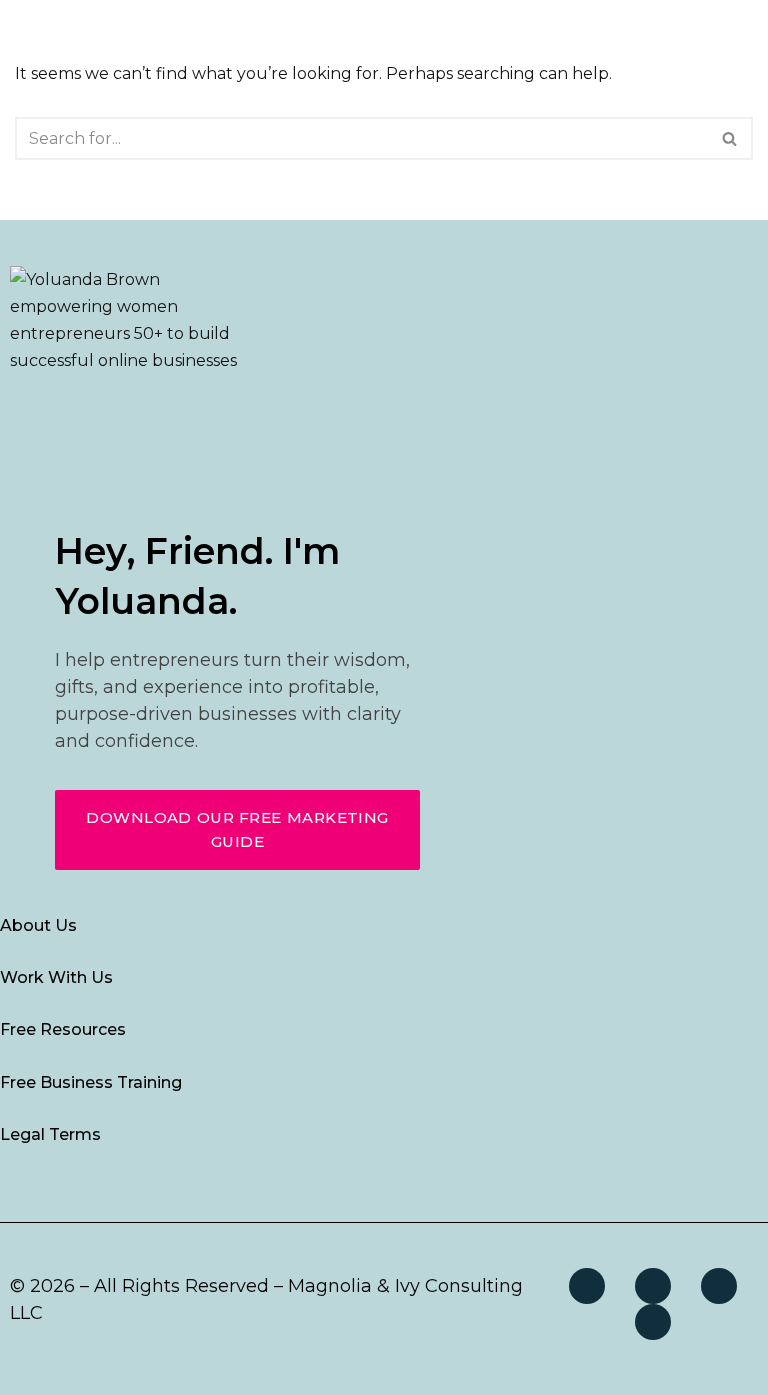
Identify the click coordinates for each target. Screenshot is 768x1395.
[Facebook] (587, 1286)
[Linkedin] (719, 1286)
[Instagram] (653, 1286)
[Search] (730, 138)
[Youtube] (653, 1322)
